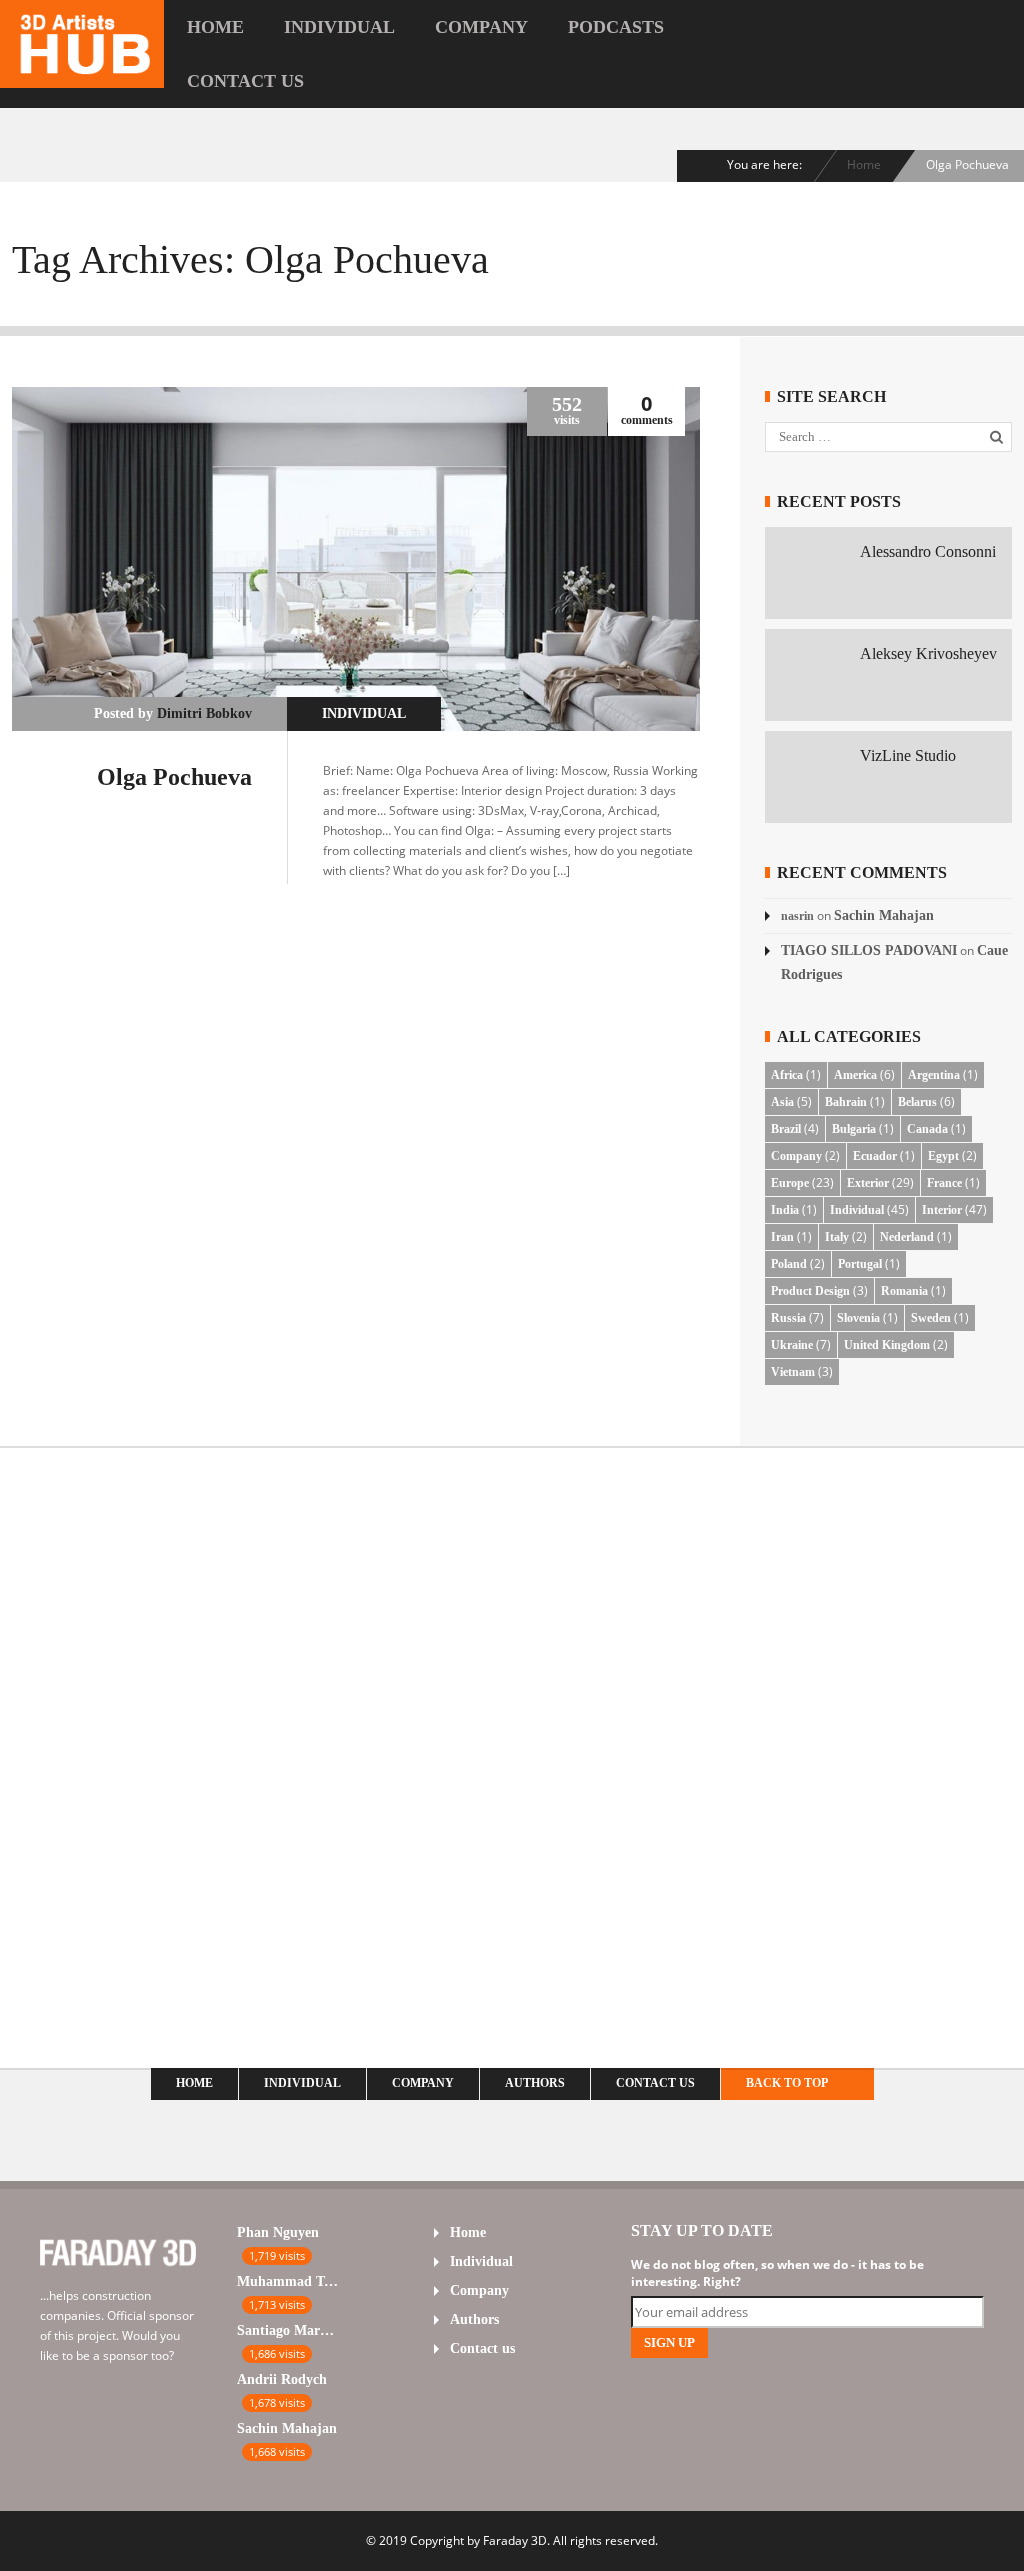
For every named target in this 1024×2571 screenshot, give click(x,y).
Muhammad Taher (287, 2281)
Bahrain (846, 1102)
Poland (789, 1264)
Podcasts (616, 27)
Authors (535, 2083)
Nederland (907, 1237)
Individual (339, 27)
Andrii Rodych (282, 2379)
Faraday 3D (515, 2540)
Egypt (943, 1156)
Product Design (810, 1291)
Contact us (245, 81)
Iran (782, 1237)
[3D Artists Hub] (82, 74)
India (785, 1210)
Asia (782, 1102)
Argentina (934, 1075)
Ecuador (875, 1156)
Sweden (931, 1318)
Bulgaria (854, 1129)
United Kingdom (887, 1345)
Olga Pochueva (174, 777)
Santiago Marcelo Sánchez (287, 2330)
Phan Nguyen (278, 2232)
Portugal (860, 1264)
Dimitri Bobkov (204, 713)
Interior (942, 1210)
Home (215, 27)
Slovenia (858, 1318)
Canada (927, 1129)
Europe (790, 1183)
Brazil (786, 1129)
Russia (788, 1318)
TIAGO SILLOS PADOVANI (869, 950)
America (855, 1075)
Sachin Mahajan (884, 915)
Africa (787, 1075)
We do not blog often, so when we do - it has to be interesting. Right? (777, 2273)
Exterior (868, 1183)
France (944, 1183)
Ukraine (792, 1345)
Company (481, 27)
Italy (837, 1237)
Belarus (917, 1102)
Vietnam (793, 1372)
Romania (904, 1291)
